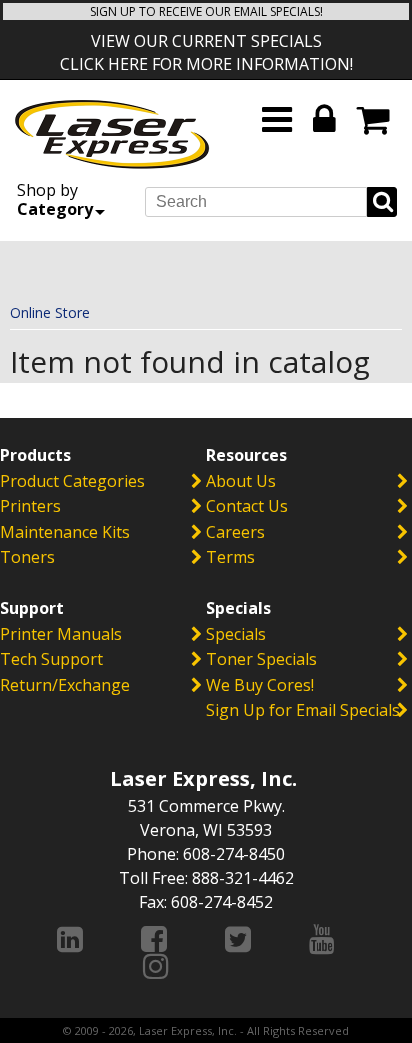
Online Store (50, 312)
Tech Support (51, 659)
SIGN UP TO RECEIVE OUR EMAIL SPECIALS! (206, 11)
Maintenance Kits (65, 532)
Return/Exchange (65, 685)
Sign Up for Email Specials (303, 710)
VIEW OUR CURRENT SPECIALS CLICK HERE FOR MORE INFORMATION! (206, 52)
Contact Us (247, 506)
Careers (235, 532)
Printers (30, 506)
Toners (27, 557)
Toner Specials (261, 659)
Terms (230, 557)
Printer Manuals (61, 634)
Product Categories (72, 481)
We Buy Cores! (260, 685)
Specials (236, 634)
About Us (241, 481)
